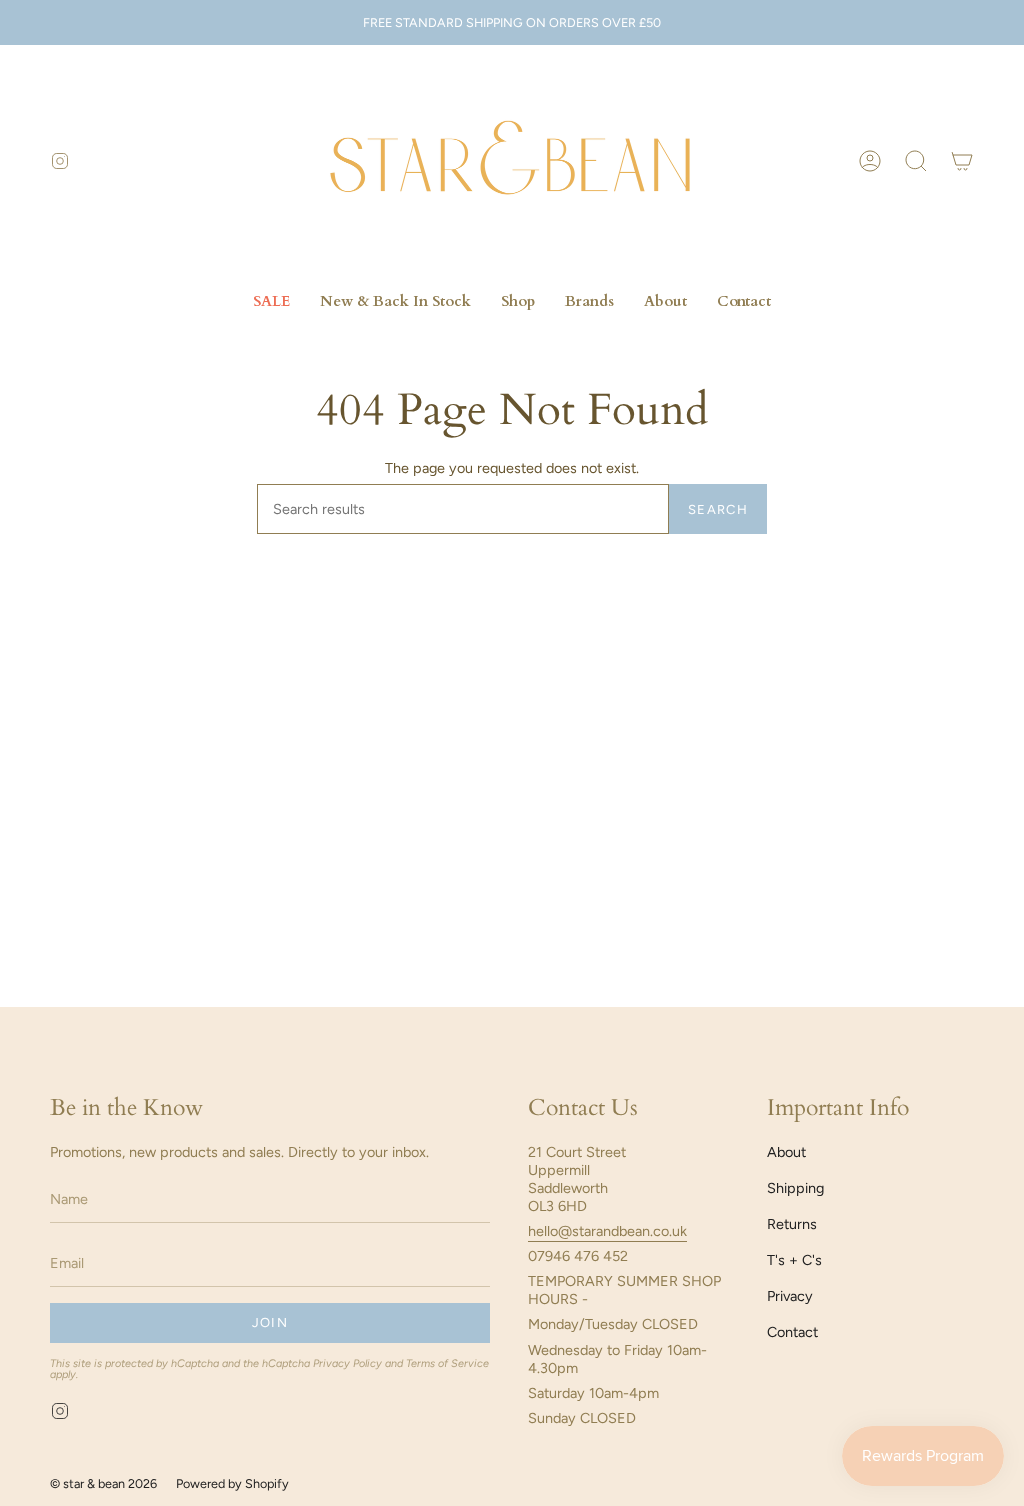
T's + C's (794, 1260)
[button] (916, 161)
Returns (792, 1224)
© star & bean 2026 (103, 1483)
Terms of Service (447, 1363)
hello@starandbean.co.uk (607, 1231)
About (786, 1152)
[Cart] (962, 161)
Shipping (795, 1188)
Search (718, 509)
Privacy (790, 1296)
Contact (792, 1332)
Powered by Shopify (232, 1483)
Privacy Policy (347, 1363)
